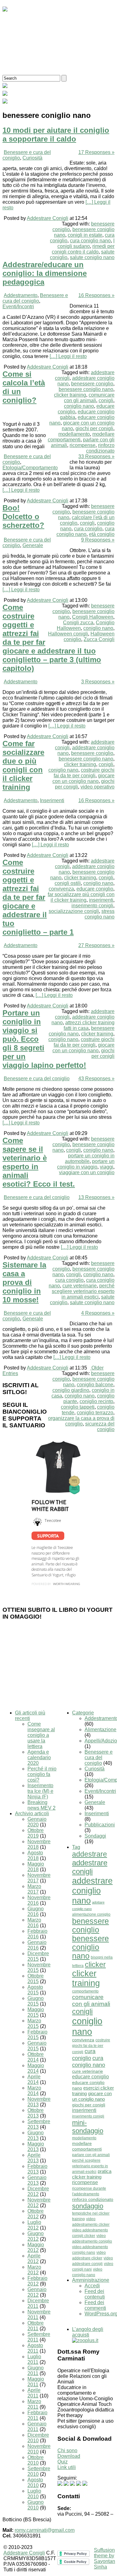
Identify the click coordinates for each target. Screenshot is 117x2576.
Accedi (92, 2286)
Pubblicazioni (100, 1825)
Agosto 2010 (35, 2483)
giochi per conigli (94, 428)
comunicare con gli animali (89, 398)
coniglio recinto (96, 1401)
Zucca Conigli (99, 639)
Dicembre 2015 (38, 1956)
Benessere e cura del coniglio (35, 298)
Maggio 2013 (36, 2147)
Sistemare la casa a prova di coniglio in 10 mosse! (24, 1282)
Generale (33, 545)
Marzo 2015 (34, 2023)
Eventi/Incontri (18, 307)
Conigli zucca (78, 623)
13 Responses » (96, 1197)
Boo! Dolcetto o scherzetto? (23, 516)
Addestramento (21, 295)
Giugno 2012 (36, 2236)
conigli (106, 400)
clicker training (70, 395)
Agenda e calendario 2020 (39, 1758)
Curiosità (32, 158)
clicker (95, 1965)
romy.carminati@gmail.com (45, 2530)
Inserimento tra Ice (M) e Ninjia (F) (40, 1791)
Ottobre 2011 (36, 2326)
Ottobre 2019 (36, 1833)
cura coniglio (88, 529)
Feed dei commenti (95, 2305)
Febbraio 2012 (37, 2281)
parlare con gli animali (91, 2155)
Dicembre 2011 (38, 2303)
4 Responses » (98, 1313)
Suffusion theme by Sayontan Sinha (105, 2558)
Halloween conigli (68, 634)
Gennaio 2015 (37, 2046)
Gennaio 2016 (37, 1945)
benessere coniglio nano (86, 389)
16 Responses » (96, 295)
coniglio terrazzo (95, 1413)
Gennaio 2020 (37, 1822)
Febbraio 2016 (37, 1934)
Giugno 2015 (36, 2001)
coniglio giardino (71, 1390)
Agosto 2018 (35, 1855)
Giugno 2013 (36, 2135)
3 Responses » (98, 682)
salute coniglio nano (92, 257)
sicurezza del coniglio (100, 1427)
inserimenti (101, 900)
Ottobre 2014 (36, 2057)
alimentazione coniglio (91, 1914)
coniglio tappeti (78, 1407)
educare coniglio (95, 889)
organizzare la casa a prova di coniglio (81, 1421)
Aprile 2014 (34, 2079)
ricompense (83, 445)
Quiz (63, 2462)
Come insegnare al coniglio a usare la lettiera (41, 1735)
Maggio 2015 (36, 2012)
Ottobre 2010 (36, 2460)
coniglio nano (79, 406)
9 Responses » (98, 540)
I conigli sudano (86, 243)
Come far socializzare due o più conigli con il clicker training (23, 765)
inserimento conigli (92, 906)
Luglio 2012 (34, 2225)
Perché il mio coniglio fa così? (42, 1774)
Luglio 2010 (34, 2494)
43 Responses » (96, 1079)
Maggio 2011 (36, 2382)
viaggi (107, 1167)
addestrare (90, 1854)
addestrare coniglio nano (92, 1891)
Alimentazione (100, 1730)
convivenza (61, 889)
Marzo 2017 (34, 1889)
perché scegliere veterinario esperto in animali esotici (83, 1291)
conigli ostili (68, 883)
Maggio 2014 (36, 2068)
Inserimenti (52, 800)
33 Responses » (96, 456)
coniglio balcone (95, 1385)
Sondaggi (95, 1836)
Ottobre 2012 (36, 2214)
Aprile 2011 (34, 2393)
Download (69, 2456)
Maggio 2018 (36, 1867)
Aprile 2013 (34, 2158)
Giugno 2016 (36, 1911)
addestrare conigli (90, 1867)
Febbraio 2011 (37, 2415)
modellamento (74, 434)
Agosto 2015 (35, 1990)
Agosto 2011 (35, 2348)
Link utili (67, 2467)
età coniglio (102, 534)
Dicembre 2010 (38, 2438)
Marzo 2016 (34, 1923)
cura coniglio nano (90, 241)
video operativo (97, 787)
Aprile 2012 (34, 2259)
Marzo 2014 (34, 2091)
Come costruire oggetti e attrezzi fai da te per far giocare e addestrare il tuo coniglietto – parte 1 (38, 897)
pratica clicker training (92, 2174)
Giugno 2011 (36, 2371)
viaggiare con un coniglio (87, 1172)
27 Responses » (96, 945)
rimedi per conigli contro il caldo (83, 249)
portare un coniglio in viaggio (86, 1164)
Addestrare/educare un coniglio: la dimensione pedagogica (45, 273)
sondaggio (88, 2206)
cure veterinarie (80, 1286)
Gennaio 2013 (37, 2180)
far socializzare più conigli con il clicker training (81, 897)
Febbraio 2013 (37, 2169)
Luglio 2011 (34, 2359)
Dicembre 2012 (38, 2191)
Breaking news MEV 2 (41, 1805)
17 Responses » (96, 152)
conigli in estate (85, 235)
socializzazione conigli (74, 911)
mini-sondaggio (88, 2127)
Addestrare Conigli (48, 218)
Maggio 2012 (36, 2247)
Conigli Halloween (93, 617)
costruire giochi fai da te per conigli (84, 773)
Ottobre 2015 (36, 1979)
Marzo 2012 (34, 2270)
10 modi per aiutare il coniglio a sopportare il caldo (56, 135)
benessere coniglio (92, 384)
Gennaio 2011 (37, 2427)
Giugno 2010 (36, 2505)
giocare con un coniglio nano (83, 778)
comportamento (85, 1991)
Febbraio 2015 (37, 2035)
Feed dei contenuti (95, 2294)
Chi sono (67, 2450)
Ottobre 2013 (36, 2113)
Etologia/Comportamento (30, 468)
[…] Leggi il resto (68, 356)
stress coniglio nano (100, 914)
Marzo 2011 (34, 2404)
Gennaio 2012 (37, 2292)
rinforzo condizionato (100, 448)
